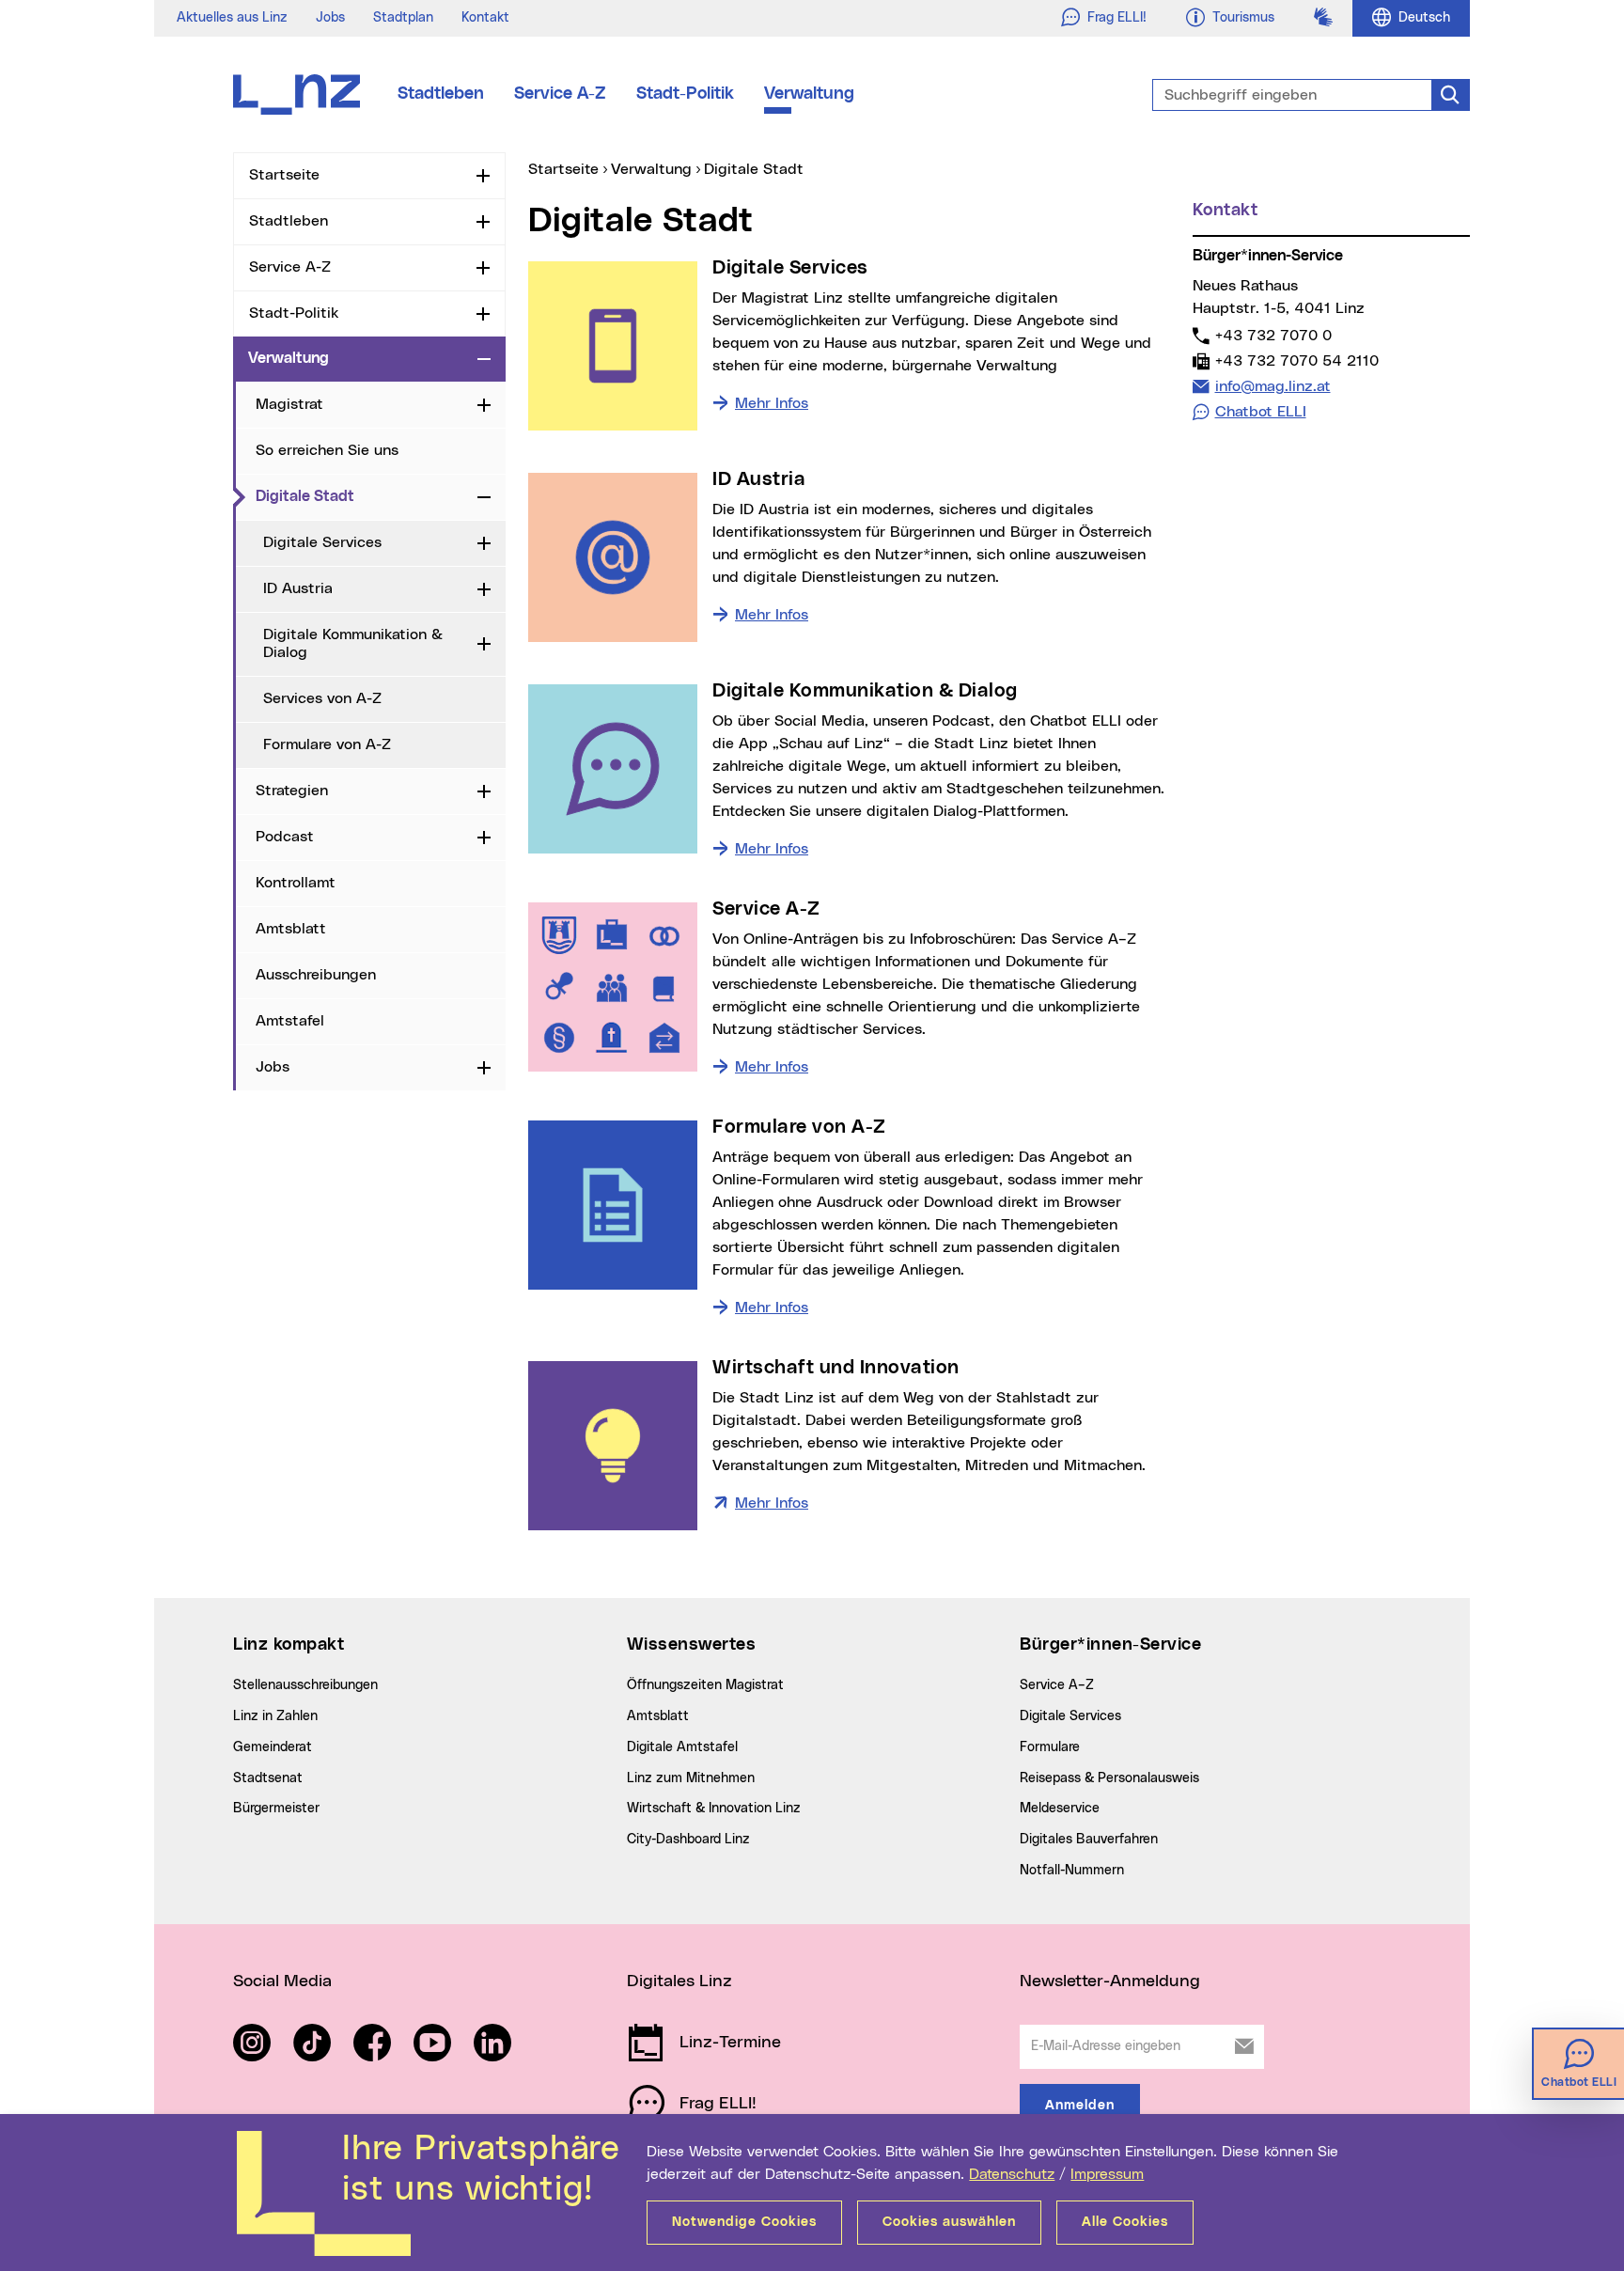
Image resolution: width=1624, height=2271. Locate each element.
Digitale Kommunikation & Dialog (353, 643)
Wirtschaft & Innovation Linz (714, 1809)
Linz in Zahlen (275, 1716)
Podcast (285, 837)
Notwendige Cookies (744, 2222)
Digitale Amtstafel (682, 1747)
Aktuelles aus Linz (232, 18)
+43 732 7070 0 (1273, 335)
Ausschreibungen (316, 975)
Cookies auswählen (949, 2222)
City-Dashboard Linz (688, 1840)
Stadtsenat (268, 1778)
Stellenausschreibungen (305, 1685)
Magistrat (289, 404)
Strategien (292, 791)
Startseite (284, 175)
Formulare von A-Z (327, 744)
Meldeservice (1060, 1809)
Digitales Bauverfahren (1089, 1840)
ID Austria (298, 588)
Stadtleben (441, 94)
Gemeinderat (273, 1747)
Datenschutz (1012, 2174)
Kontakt (485, 18)
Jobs (330, 18)
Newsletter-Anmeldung (1110, 1981)
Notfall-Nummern (1072, 1871)
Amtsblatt (291, 929)
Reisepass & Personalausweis (1109, 1778)
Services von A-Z (322, 698)
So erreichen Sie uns (327, 450)
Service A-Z (560, 94)
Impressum (1107, 2174)
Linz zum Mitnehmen (691, 1778)
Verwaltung (809, 94)
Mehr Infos (772, 403)
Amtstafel (290, 1021)
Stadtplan (403, 18)
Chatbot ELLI (1261, 412)
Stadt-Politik (685, 94)
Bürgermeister (276, 1809)
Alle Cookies (1125, 2222)
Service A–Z (1057, 1685)
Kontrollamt (296, 883)
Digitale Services (322, 542)
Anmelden (1080, 2106)
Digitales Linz (679, 1981)
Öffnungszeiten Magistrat (705, 1685)
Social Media (282, 1981)
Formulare (1050, 1747)
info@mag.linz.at (1273, 386)
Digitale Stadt (363, 496)
